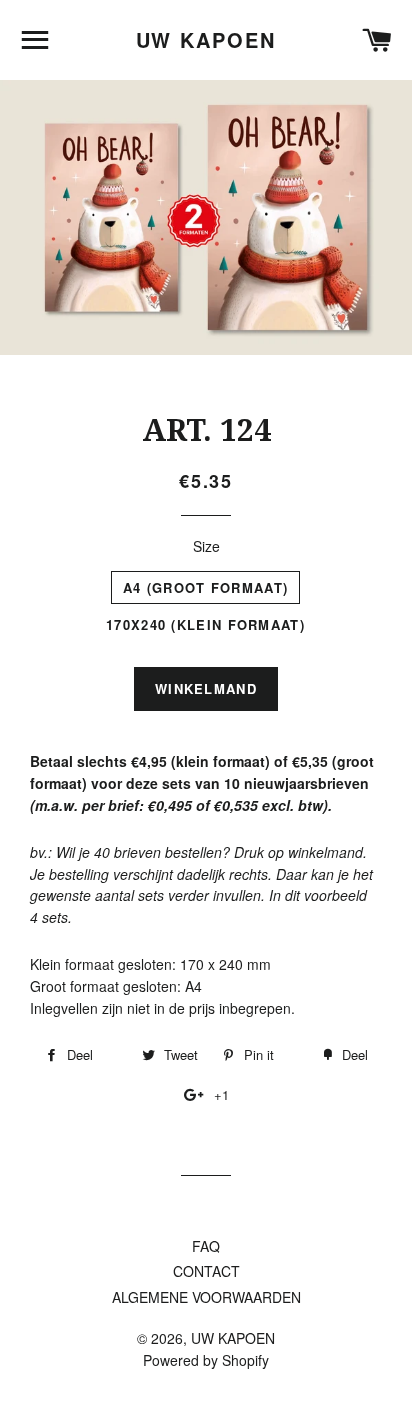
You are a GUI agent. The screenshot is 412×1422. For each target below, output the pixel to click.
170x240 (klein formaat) (205, 624)
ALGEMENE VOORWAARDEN (206, 1297)
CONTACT (206, 1271)
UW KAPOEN (206, 40)
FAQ (206, 1246)
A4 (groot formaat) (205, 587)
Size (206, 546)
